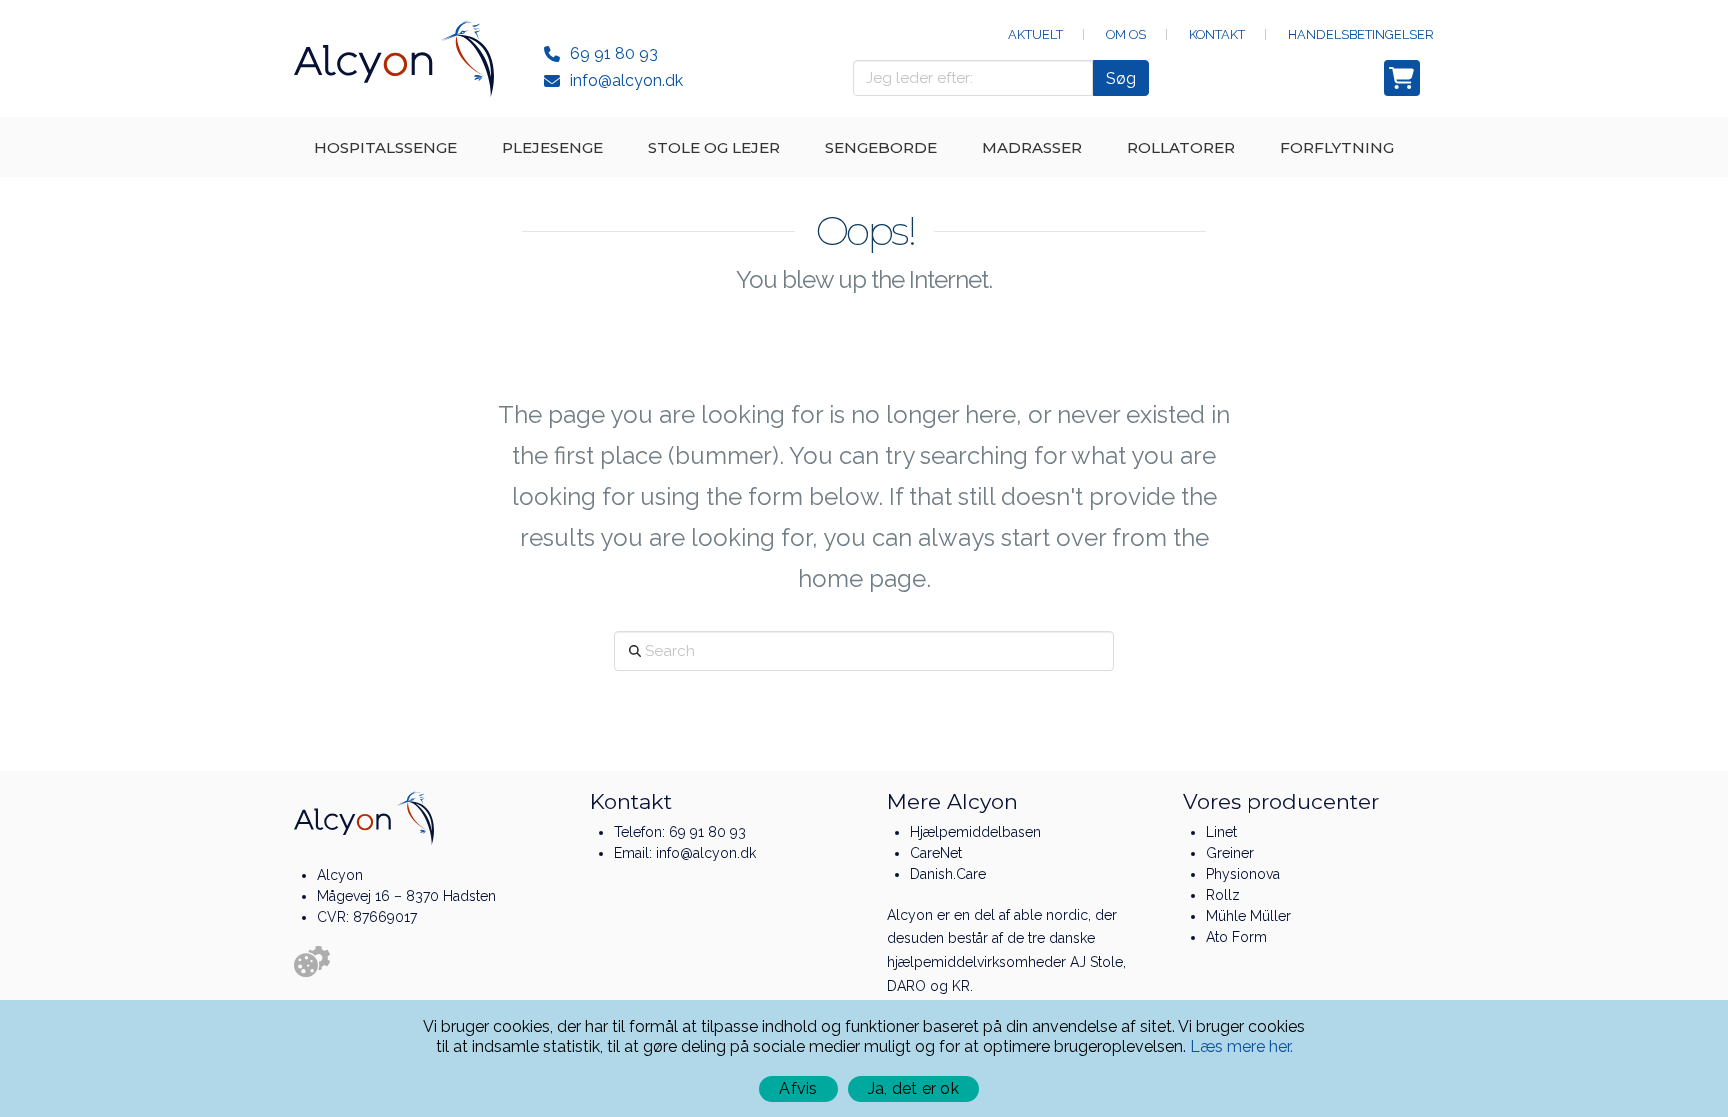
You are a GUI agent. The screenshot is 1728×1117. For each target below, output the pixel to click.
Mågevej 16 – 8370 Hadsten (406, 896)
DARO (906, 986)
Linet (1221, 832)
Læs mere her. (1241, 1046)
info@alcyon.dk (626, 80)
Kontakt (1217, 34)
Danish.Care (948, 874)
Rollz (1223, 895)
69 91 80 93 (614, 53)
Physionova (1243, 874)
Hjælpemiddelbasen (975, 832)
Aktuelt (1035, 34)
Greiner (1230, 853)
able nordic (1051, 915)
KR (961, 986)
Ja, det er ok (913, 1088)
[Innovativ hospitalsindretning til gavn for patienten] (394, 58)
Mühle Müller (1248, 916)
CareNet (936, 853)
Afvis (798, 1088)
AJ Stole (1096, 962)
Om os (1126, 34)
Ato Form (1236, 937)
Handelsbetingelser (1361, 34)
